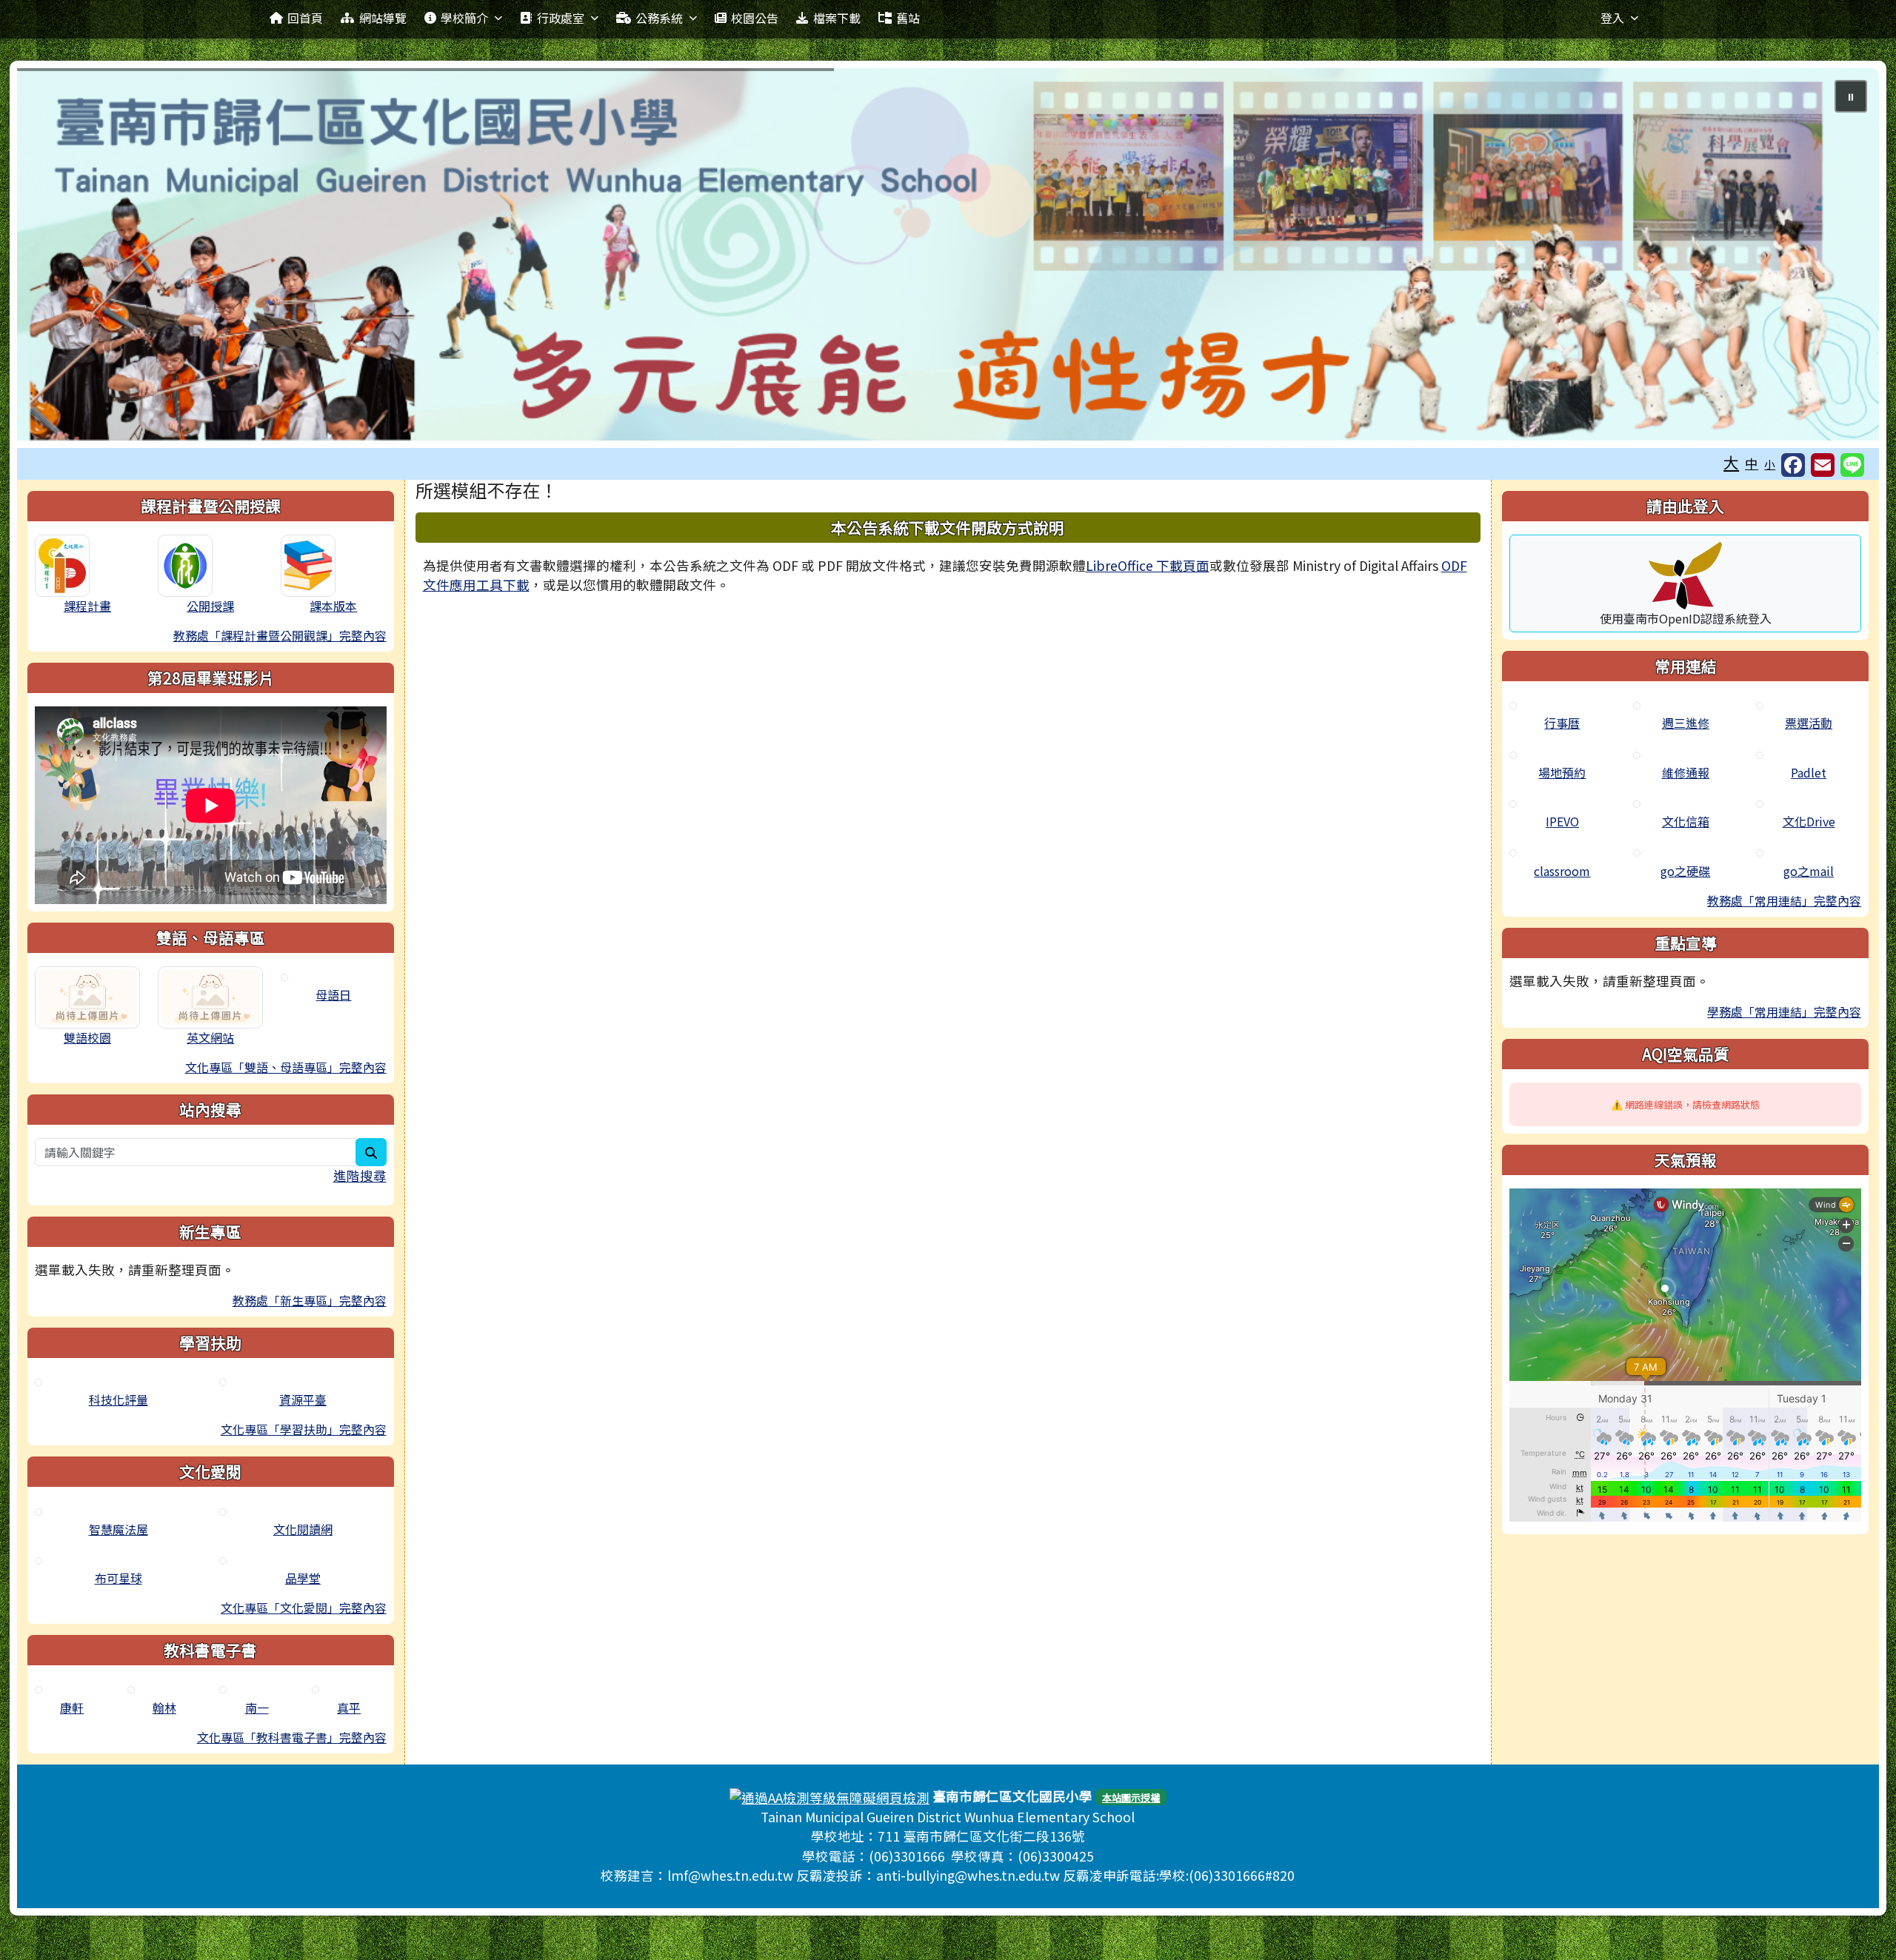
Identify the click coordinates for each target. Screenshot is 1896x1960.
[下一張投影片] (1843, 257)
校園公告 (755, 18)
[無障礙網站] (829, 1796)
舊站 (908, 18)
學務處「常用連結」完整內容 (1784, 1011)
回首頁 (305, 18)
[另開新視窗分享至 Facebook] (1793, 465)
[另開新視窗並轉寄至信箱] (1823, 465)
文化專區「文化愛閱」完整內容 (304, 1608)
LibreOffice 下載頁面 (1148, 565)
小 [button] (1770, 464)
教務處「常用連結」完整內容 (1784, 900)
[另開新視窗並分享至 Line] (1852, 465)
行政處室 (561, 18)
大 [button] (1731, 462)
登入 (1612, 18)
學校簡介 (464, 18)
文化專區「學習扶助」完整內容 (304, 1429)
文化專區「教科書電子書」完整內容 (292, 1737)
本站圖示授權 (1131, 1797)
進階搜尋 (360, 1175)
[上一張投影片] (53, 257)
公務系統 (659, 18)
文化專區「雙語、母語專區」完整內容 (286, 1067)
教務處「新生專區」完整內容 (310, 1300)
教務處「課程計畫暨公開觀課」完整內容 (280, 635)
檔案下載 (837, 18)
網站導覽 (383, 18)
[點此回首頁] (948, 254)
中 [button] (1752, 463)
